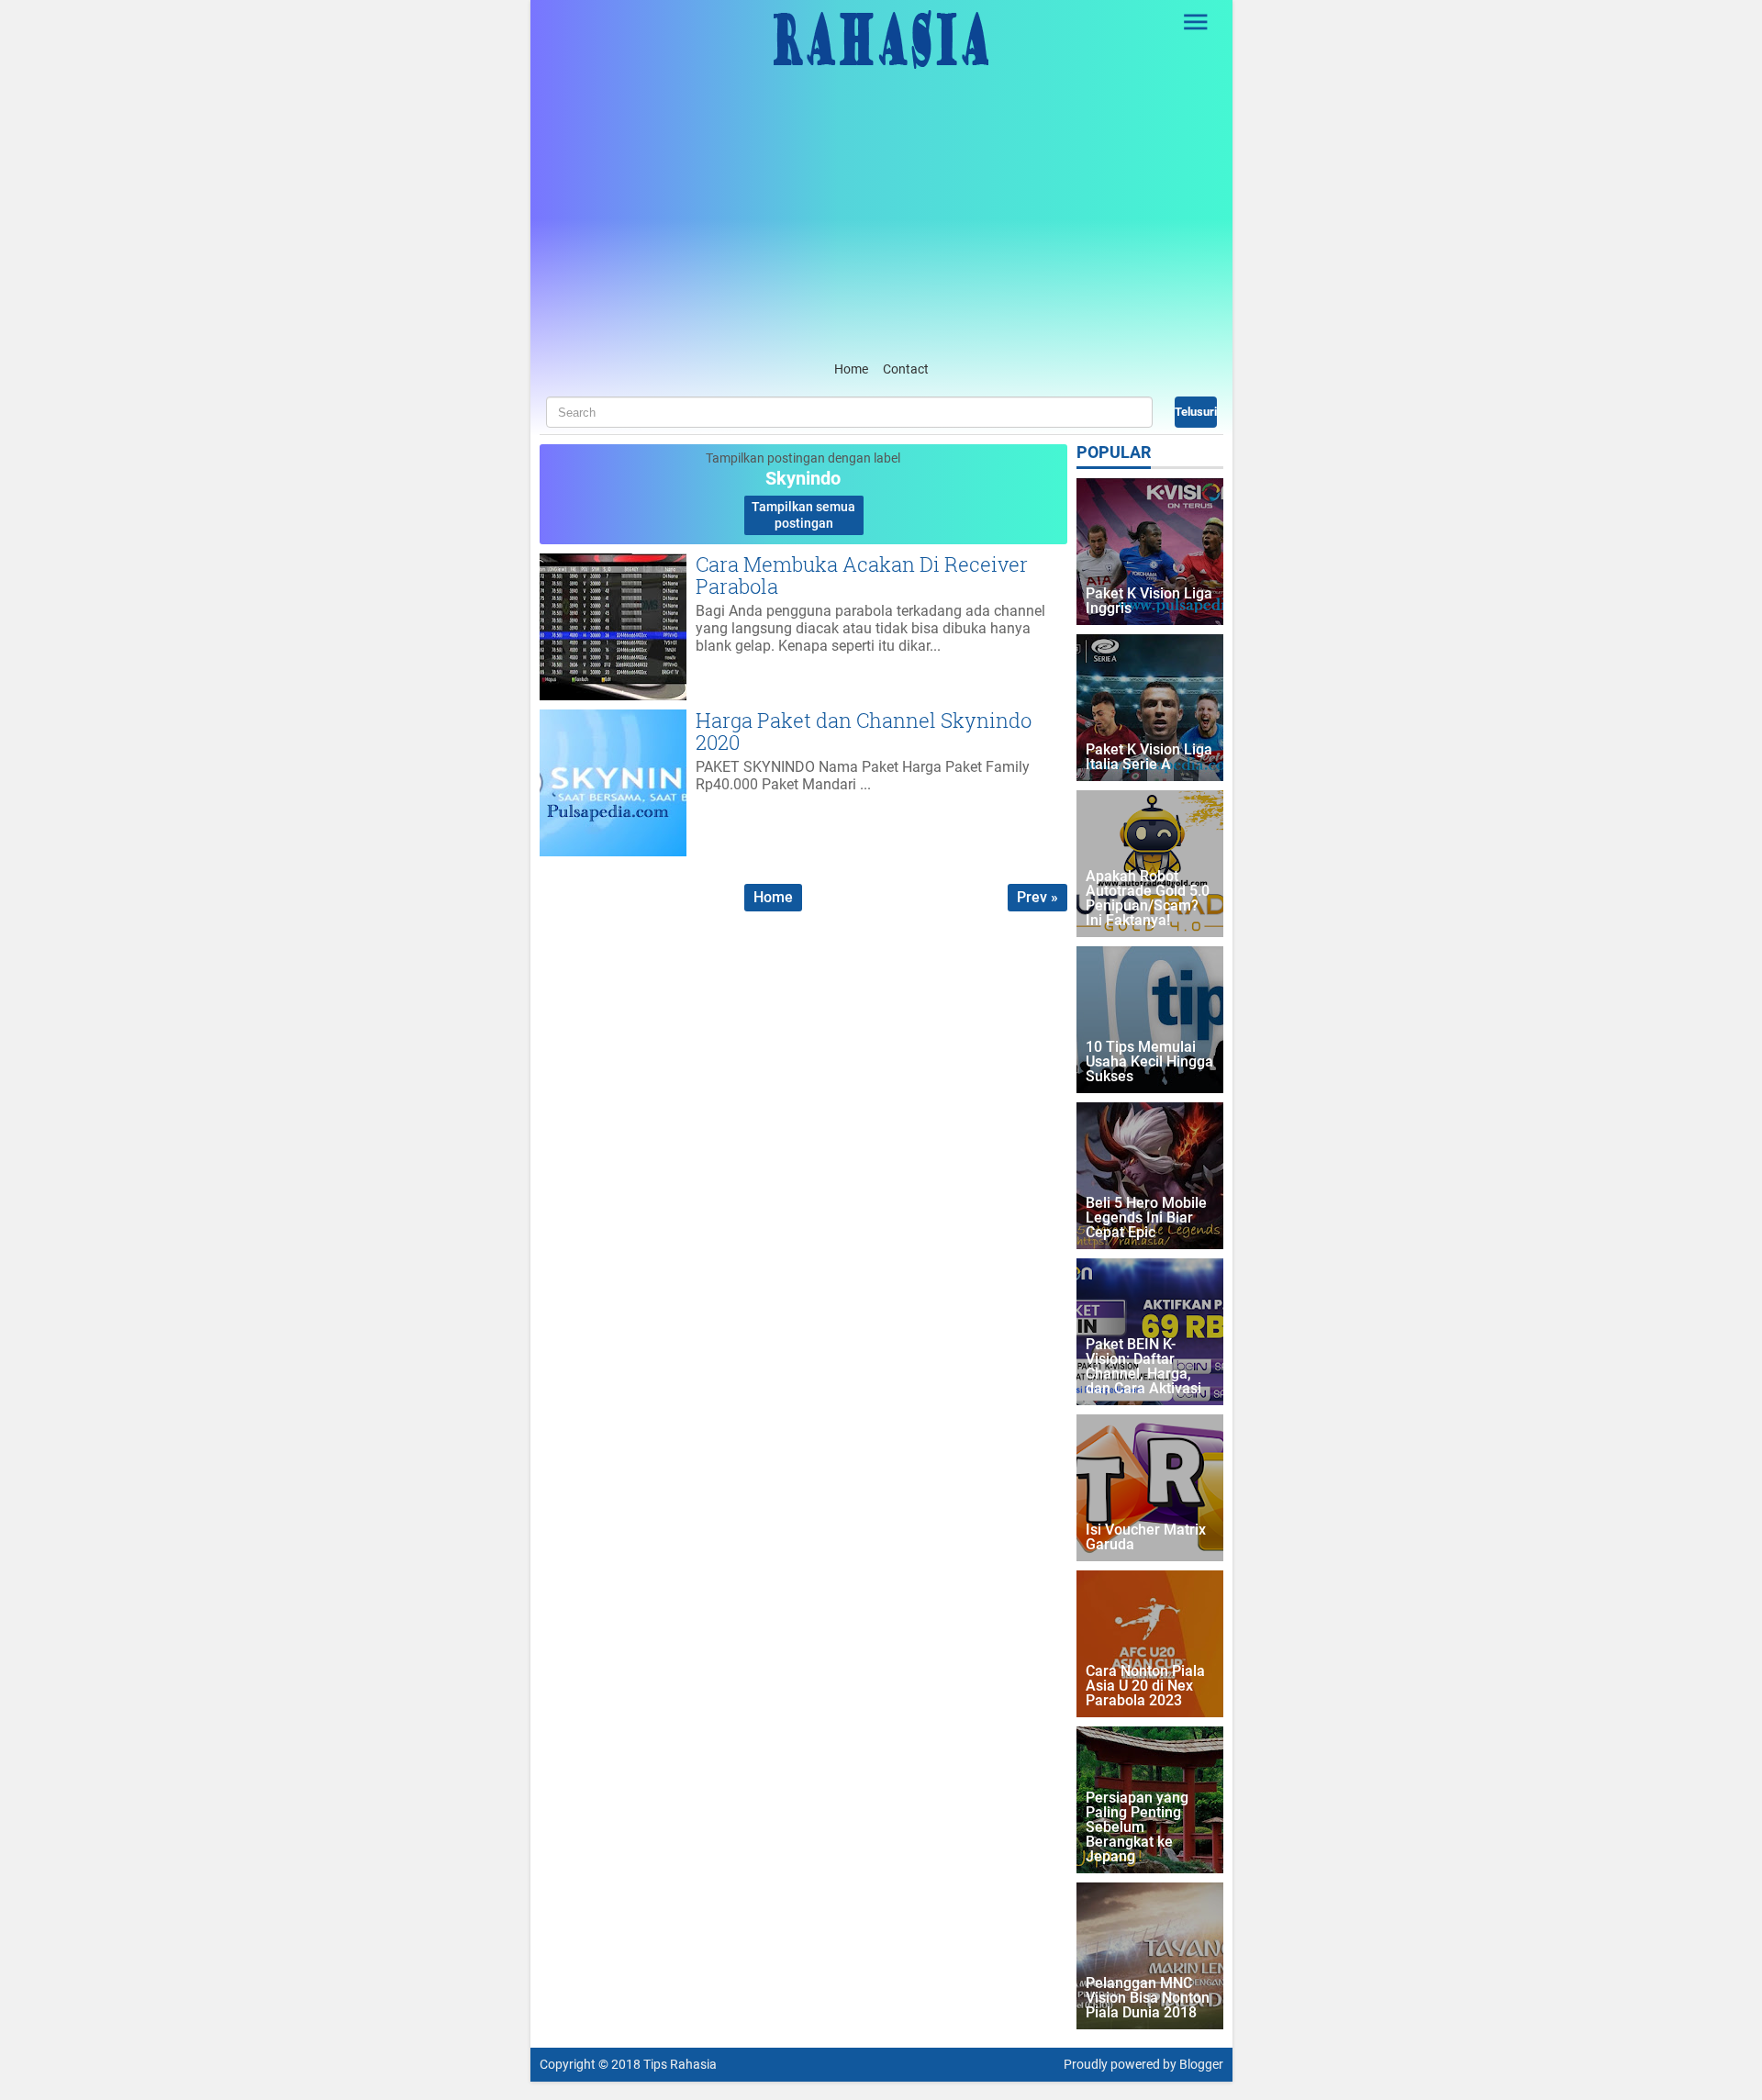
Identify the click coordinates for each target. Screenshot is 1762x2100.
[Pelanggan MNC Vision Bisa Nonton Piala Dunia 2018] (1150, 1956)
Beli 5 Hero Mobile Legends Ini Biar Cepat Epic (1146, 1218)
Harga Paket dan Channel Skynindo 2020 (864, 731)
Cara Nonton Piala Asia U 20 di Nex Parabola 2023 (1145, 1687)
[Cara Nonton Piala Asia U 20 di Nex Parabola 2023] (1150, 1644)
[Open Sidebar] (1197, 22)
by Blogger (1193, 2065)
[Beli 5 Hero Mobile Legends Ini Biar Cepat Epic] (1150, 1176)
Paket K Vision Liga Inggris (1149, 602)
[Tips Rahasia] (881, 64)
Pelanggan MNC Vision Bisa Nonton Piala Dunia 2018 (1148, 1999)
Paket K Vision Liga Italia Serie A (1149, 758)
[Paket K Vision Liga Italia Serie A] (1150, 708)
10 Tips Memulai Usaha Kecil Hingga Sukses (1149, 1062)
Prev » (1037, 897)
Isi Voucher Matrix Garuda (1146, 1538)
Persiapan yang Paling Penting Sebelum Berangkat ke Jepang (1137, 1828)
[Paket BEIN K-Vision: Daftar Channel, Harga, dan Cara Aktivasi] (1150, 1332)
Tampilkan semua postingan (803, 515)
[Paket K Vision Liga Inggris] (1150, 552)
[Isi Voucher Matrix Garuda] (1150, 1488)
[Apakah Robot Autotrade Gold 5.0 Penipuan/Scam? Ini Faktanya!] (1150, 864)
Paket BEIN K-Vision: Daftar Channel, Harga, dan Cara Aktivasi (1143, 1367)
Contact (906, 369)
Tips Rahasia (680, 2065)
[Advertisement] (881, 219)
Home (851, 369)
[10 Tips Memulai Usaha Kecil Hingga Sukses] (1150, 1020)
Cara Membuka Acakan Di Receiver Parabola (862, 575)
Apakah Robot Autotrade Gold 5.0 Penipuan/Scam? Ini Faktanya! (1148, 899)
